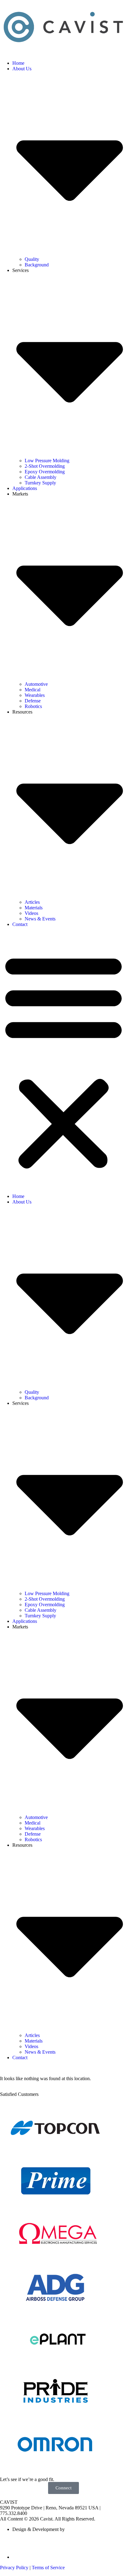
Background (37, 265)
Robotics (33, 706)
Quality (32, 259)
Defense (33, 701)
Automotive (36, 684)
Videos (31, 913)
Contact (20, 924)
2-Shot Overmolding (45, 466)
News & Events (40, 919)
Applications (25, 488)
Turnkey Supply (40, 483)
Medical (33, 690)
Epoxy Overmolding (45, 472)
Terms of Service (48, 2568)
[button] (63, 1060)
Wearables (35, 695)
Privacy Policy (14, 2568)
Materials (34, 908)
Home (18, 63)
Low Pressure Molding (47, 461)
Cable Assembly (41, 477)
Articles (32, 902)
